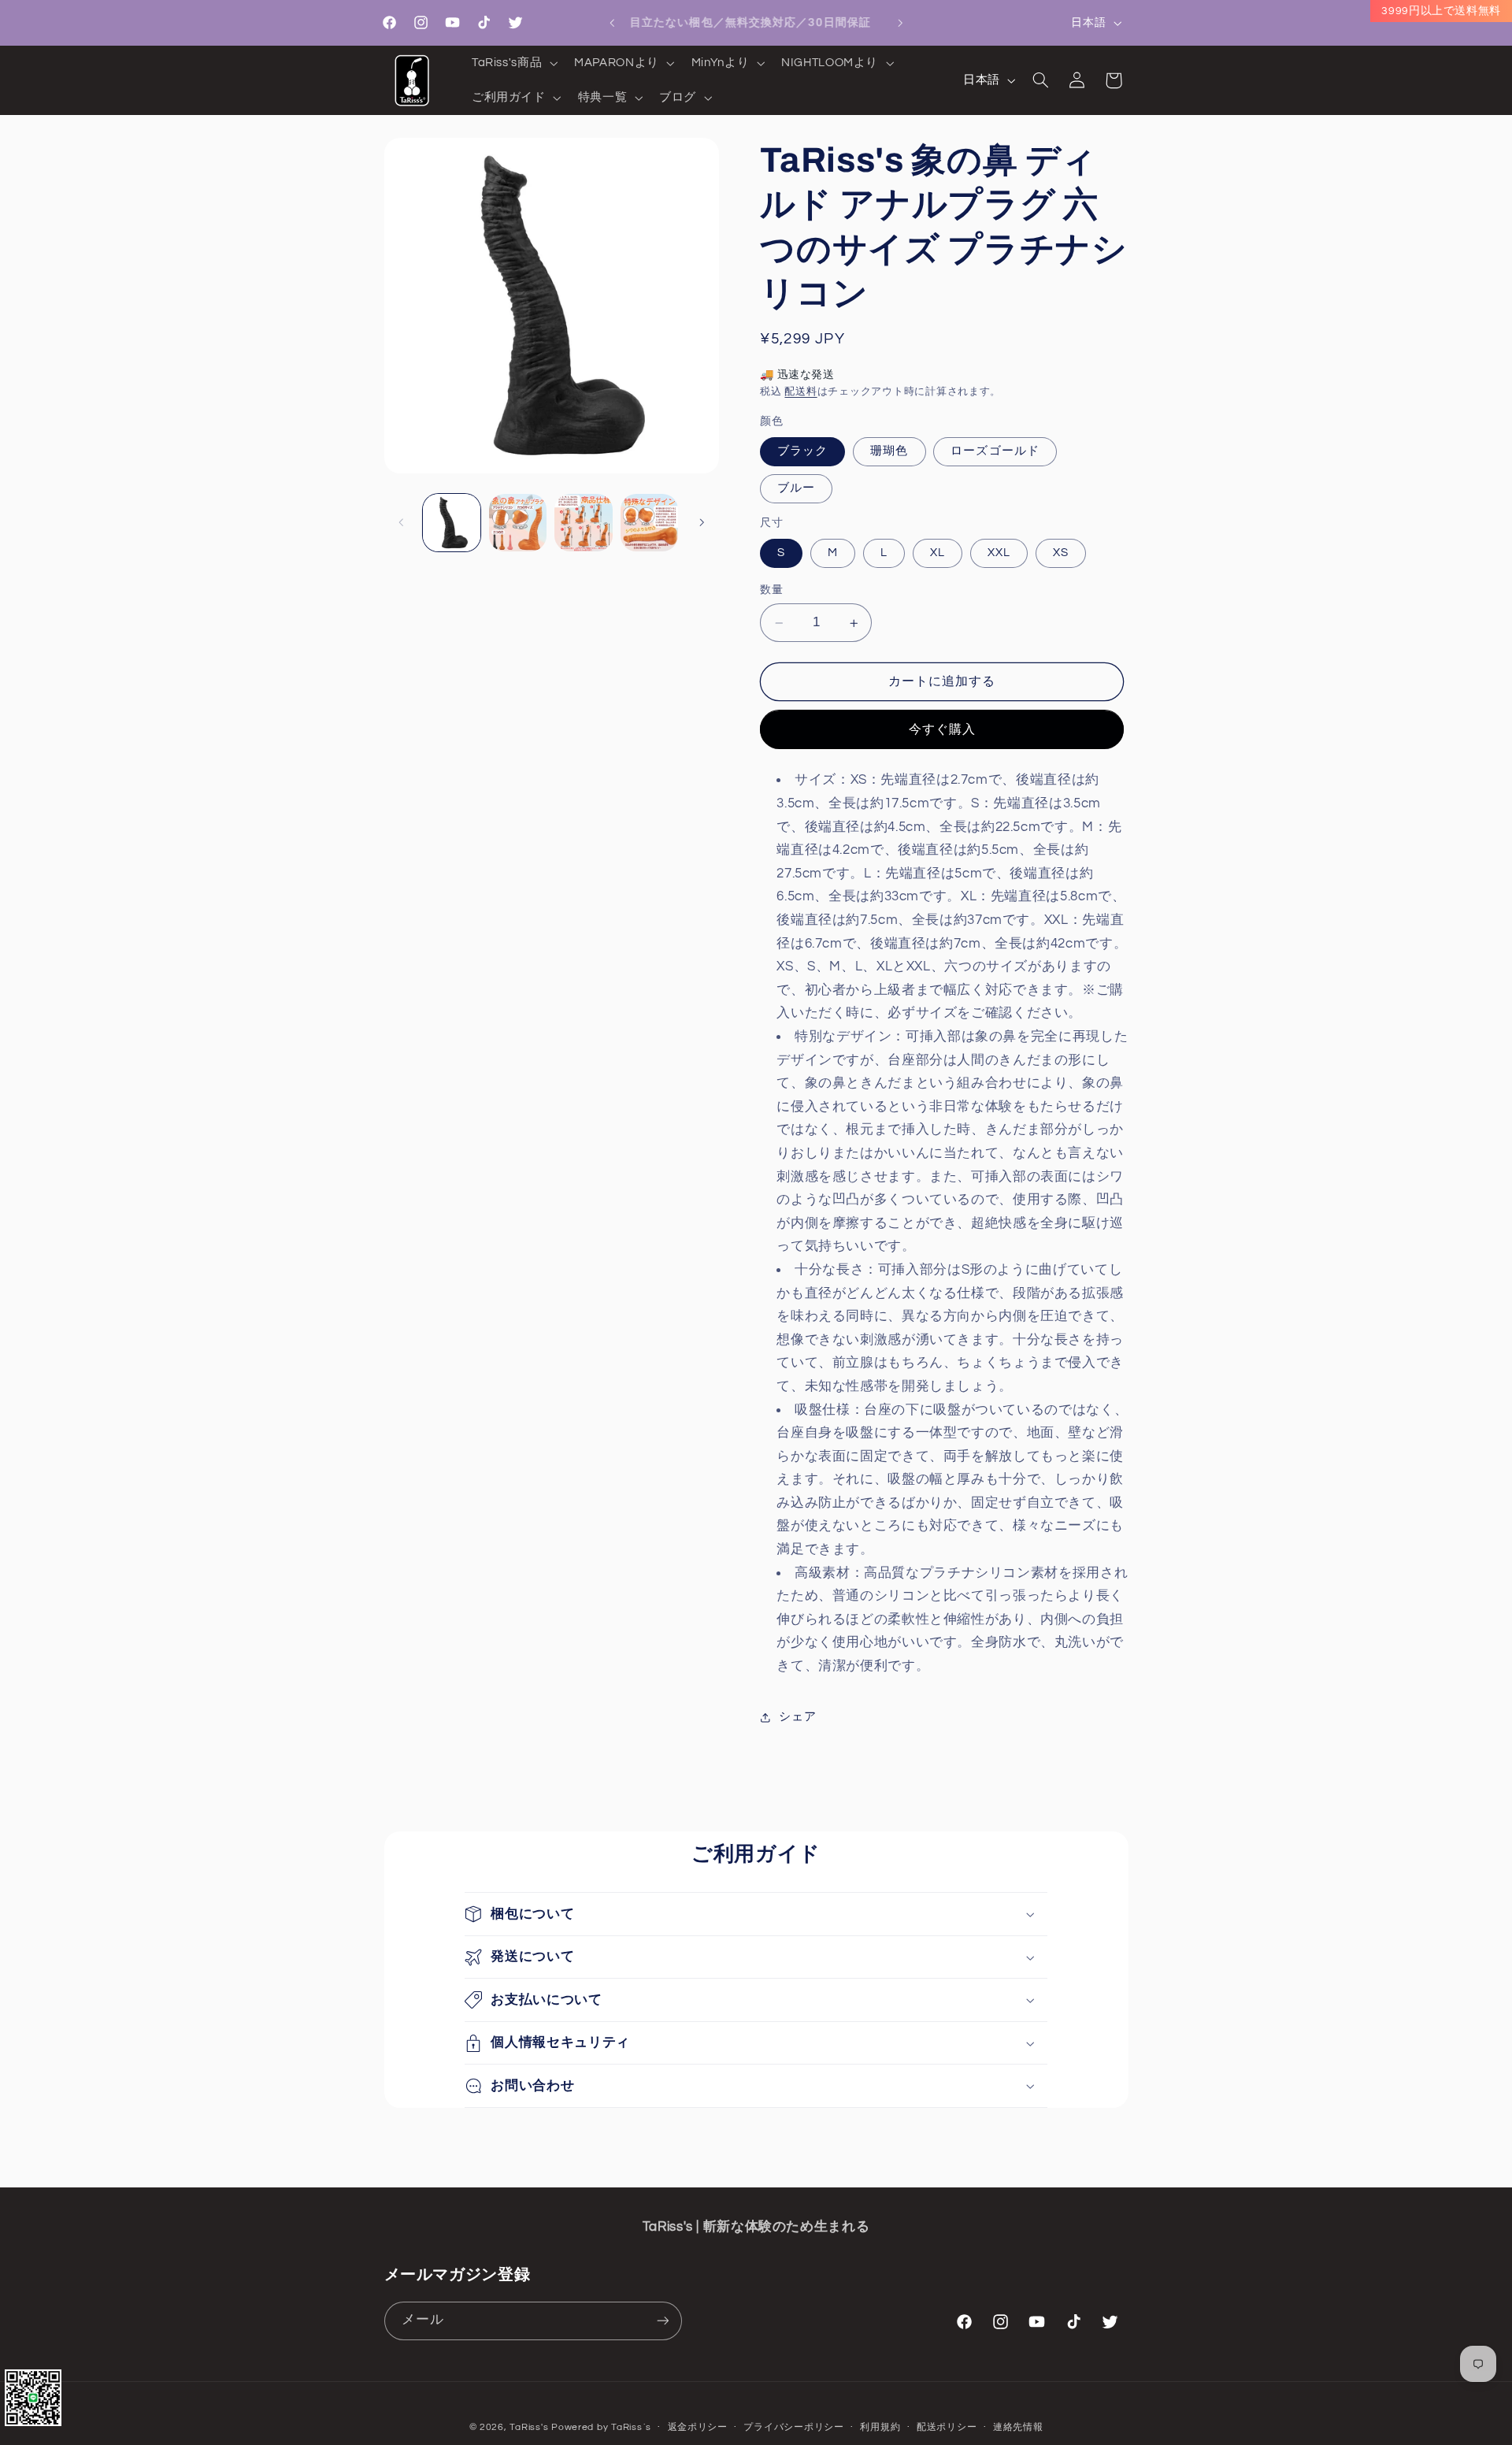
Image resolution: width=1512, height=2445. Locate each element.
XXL (999, 553)
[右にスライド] (702, 523)
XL (938, 553)
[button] (513, 63)
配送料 (800, 393)
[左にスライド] (402, 523)
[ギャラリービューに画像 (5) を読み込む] (649, 523)
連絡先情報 (1018, 2427)
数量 (771, 591)
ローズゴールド (995, 452)
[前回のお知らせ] (612, 23)
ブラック (802, 452)
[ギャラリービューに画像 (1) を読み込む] (452, 523)
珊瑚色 (889, 452)
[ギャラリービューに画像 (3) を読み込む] (518, 523)
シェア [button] (797, 1718)
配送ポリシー (947, 2427)
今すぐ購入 (942, 729)
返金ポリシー (698, 2427)
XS (1061, 553)
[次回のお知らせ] (900, 23)
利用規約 (880, 2427)
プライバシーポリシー (793, 2427)
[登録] (662, 2320)
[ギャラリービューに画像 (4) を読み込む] (583, 523)
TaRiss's (529, 2426)
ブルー (796, 489)
